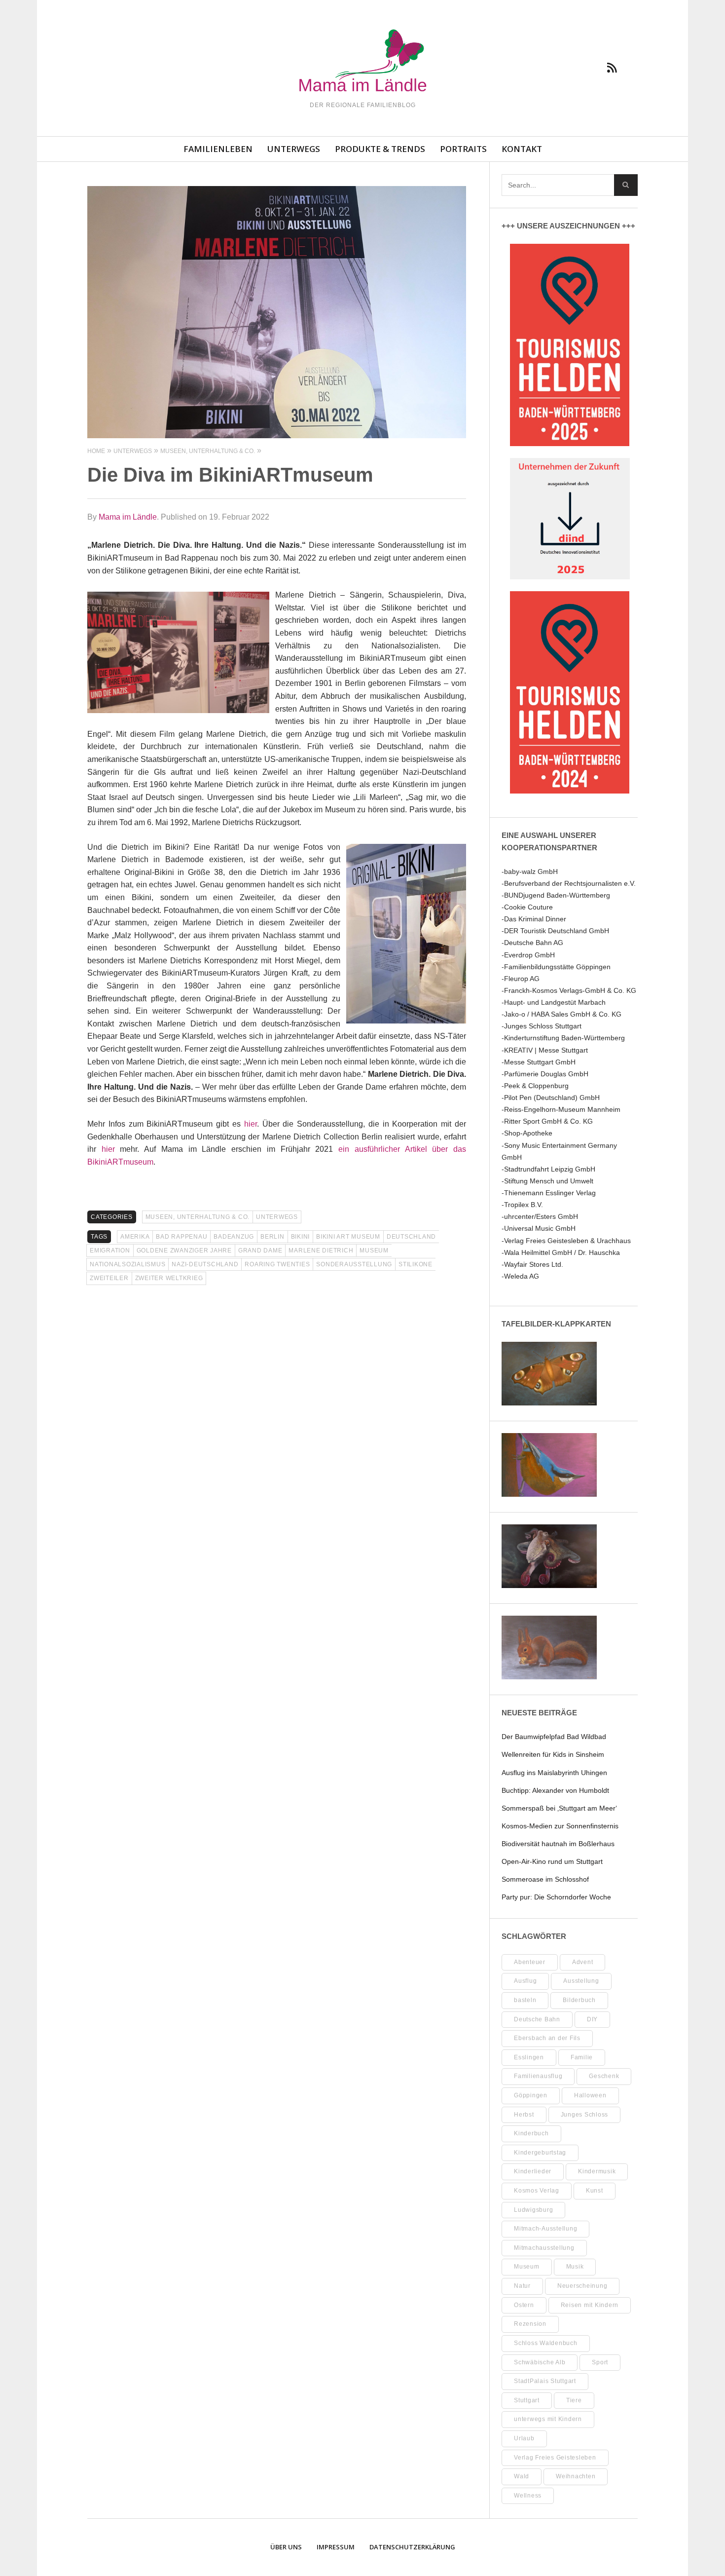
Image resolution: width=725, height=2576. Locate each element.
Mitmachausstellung (544, 2248)
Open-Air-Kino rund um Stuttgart (552, 1861)
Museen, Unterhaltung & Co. (198, 1217)
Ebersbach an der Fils (547, 2038)
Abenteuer (530, 1962)
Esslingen (529, 2057)
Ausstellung (581, 1981)
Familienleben (218, 149)
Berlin (272, 1237)
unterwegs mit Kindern (548, 2419)
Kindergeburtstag (540, 2153)
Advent (583, 1962)
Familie (582, 2057)
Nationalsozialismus (127, 1264)
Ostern (524, 2305)
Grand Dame (260, 1250)
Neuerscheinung (582, 2286)
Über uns (286, 2547)
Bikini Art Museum (348, 1237)
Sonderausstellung (354, 1264)
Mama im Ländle (128, 517)
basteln (525, 2000)
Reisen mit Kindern (590, 2305)
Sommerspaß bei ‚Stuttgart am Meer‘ (559, 1808)
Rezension (530, 2324)
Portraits (463, 149)
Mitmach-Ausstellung (545, 2229)
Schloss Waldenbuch (546, 2343)
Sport (600, 2362)
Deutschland (411, 1237)
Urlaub (524, 2438)
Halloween (590, 2095)
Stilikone (416, 1264)
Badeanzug (234, 1237)
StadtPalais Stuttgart (545, 2381)
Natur (522, 2286)
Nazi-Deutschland (205, 1264)
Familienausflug (538, 2076)
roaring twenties (277, 1264)
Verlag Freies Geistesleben (555, 2458)
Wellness (528, 2496)
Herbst (524, 2115)
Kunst (595, 2191)
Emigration (110, 1250)
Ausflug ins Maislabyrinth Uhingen (554, 1773)
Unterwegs (294, 149)
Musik (575, 2267)
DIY (592, 2019)
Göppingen (531, 2095)
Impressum (336, 2547)
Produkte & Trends (380, 149)
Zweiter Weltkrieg (169, 1278)
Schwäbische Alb (540, 2362)
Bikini (301, 1237)
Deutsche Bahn (537, 2019)
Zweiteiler (109, 1278)
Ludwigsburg (533, 2210)
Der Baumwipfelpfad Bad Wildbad (554, 1737)
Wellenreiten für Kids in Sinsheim (553, 1754)
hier (251, 1124)
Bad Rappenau (181, 1237)
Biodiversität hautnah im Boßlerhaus (558, 1844)
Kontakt (522, 149)
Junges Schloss (585, 2115)
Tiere (574, 2400)
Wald (522, 2476)
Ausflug (525, 1981)
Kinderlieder (533, 2171)
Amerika (135, 1237)
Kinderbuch (531, 2133)
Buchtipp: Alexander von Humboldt (555, 1790)
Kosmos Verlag (537, 2191)
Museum (374, 1250)
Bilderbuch (579, 2000)
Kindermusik (597, 2171)
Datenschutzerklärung (412, 2547)
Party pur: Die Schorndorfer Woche (556, 1897)
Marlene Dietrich (321, 1250)
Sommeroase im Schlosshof (545, 1879)
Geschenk (604, 2076)
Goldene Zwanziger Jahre (184, 1250)
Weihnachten (576, 2476)
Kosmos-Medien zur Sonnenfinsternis (560, 1826)
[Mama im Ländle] (362, 62)
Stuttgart (527, 2400)
